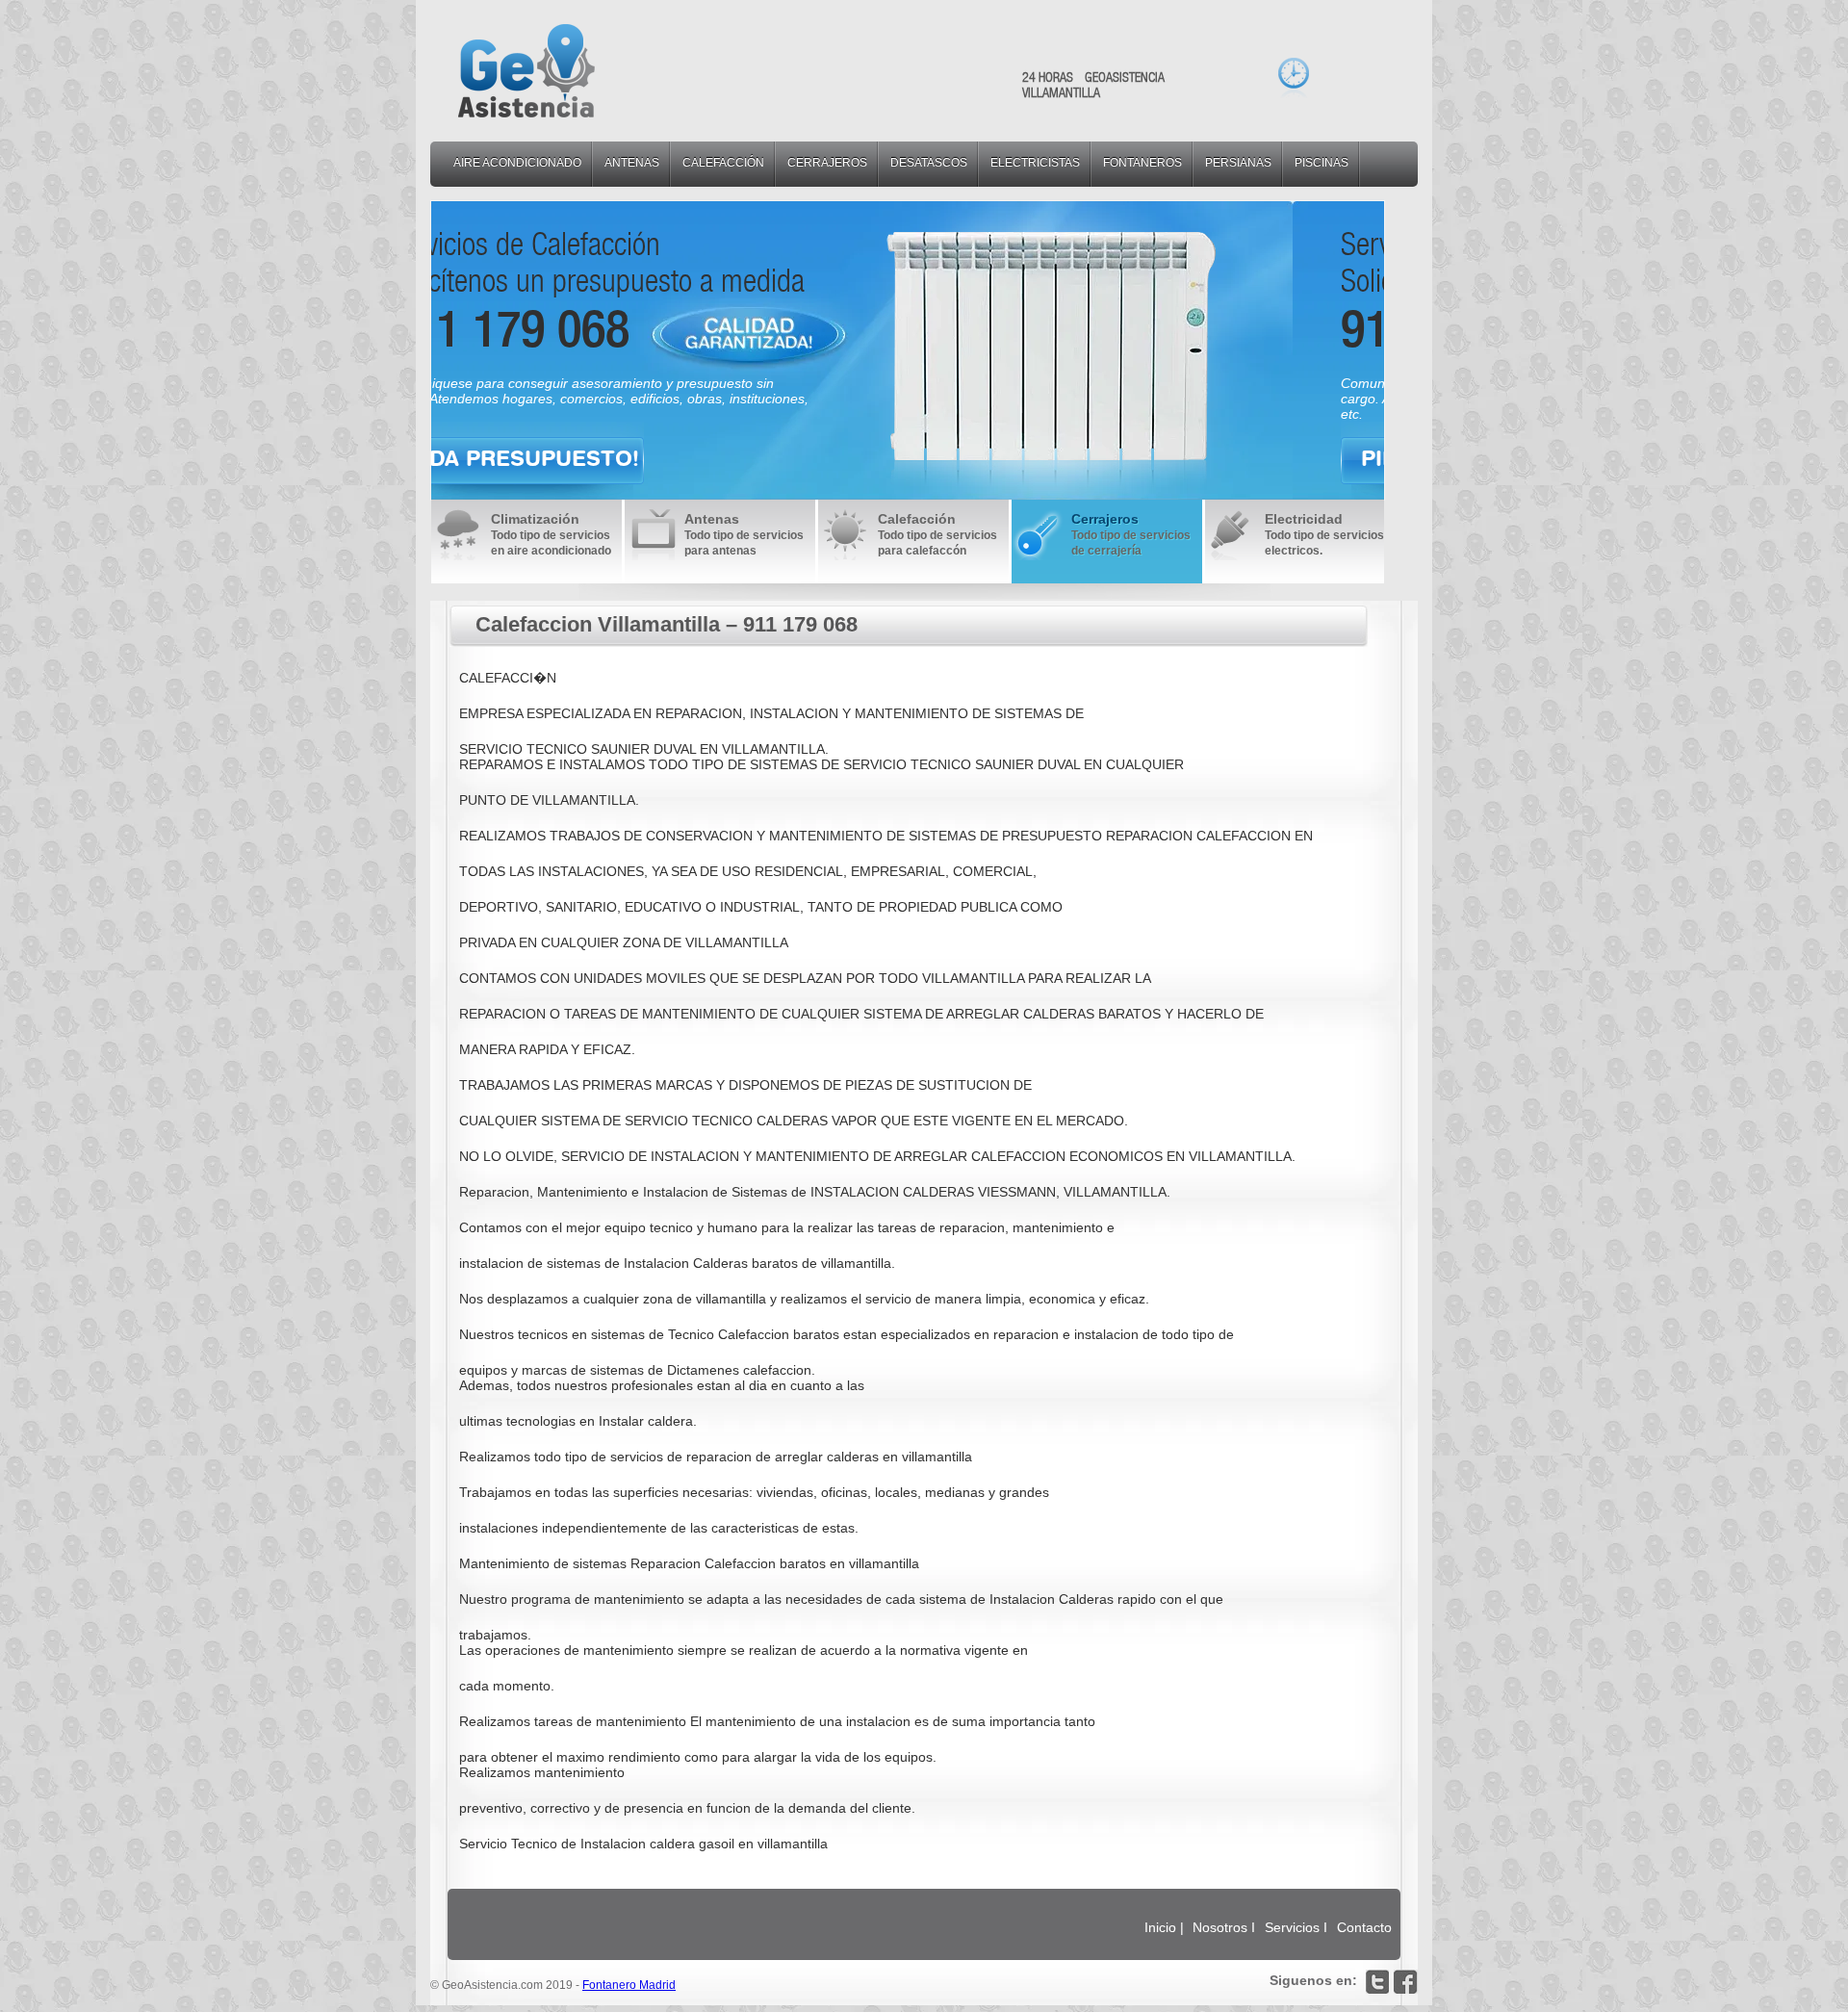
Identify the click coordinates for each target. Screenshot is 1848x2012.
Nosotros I (1226, 1927)
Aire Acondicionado (517, 163)
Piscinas (1322, 163)
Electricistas (1035, 163)
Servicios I (1298, 1927)
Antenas (632, 163)
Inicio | (1164, 1927)
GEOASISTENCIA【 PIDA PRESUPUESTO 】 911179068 (526, 71)
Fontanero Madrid (629, 1985)
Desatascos (929, 163)
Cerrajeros (827, 163)
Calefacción (723, 163)
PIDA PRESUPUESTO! (615, 458)
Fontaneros (1142, 163)
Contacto (1364, 1927)
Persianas (1238, 163)
